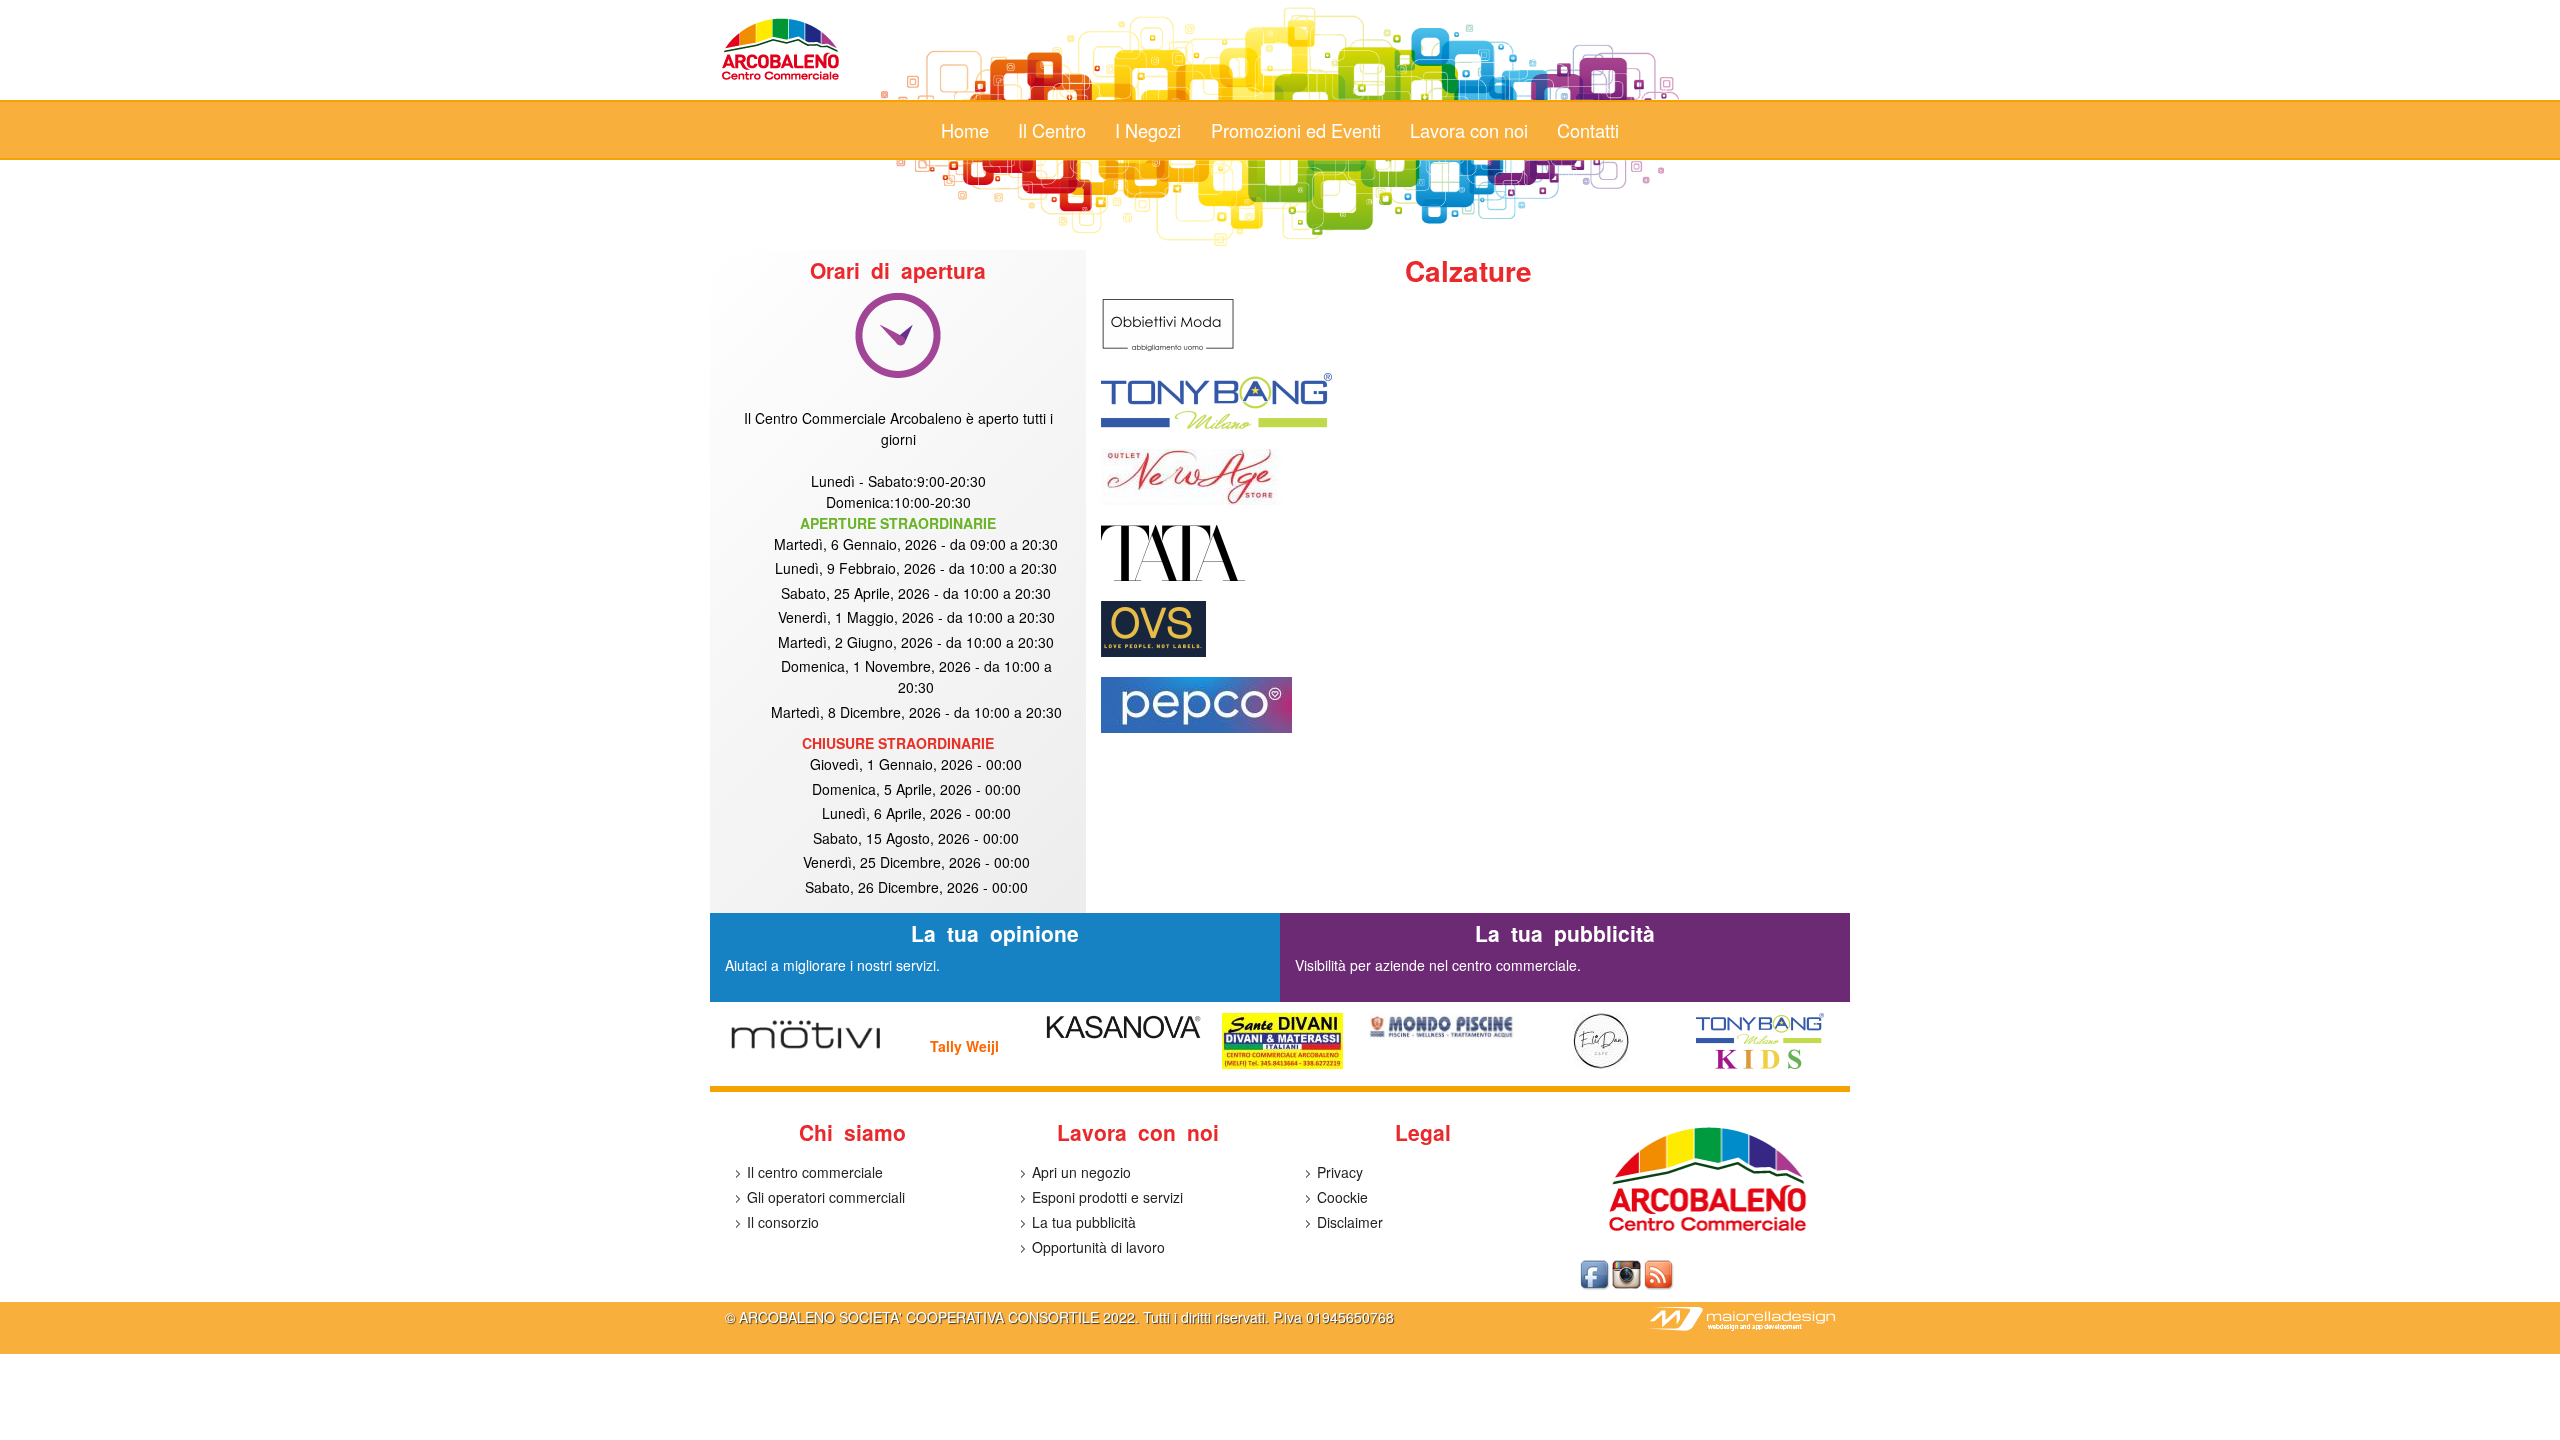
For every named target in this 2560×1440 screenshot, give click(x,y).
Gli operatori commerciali (826, 1197)
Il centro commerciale (815, 1172)
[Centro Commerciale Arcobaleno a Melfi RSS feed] (1660, 1286)
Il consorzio (783, 1222)
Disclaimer (1350, 1222)
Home (965, 130)
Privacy (1340, 1172)
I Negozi (1148, 130)
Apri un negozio (1081, 1172)
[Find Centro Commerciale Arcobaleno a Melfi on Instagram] (1628, 1286)
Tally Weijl (964, 1046)
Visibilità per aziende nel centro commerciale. (1438, 965)
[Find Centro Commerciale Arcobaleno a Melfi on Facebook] (1596, 1286)
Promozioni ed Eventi (1296, 130)
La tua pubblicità (1084, 1222)
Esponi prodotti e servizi (1107, 1197)
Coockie (1342, 1197)
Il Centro (1052, 130)
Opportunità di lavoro (1098, 1247)
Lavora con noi (1469, 130)
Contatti (1588, 130)
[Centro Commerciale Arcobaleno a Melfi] (781, 79)
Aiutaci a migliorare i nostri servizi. (832, 965)
